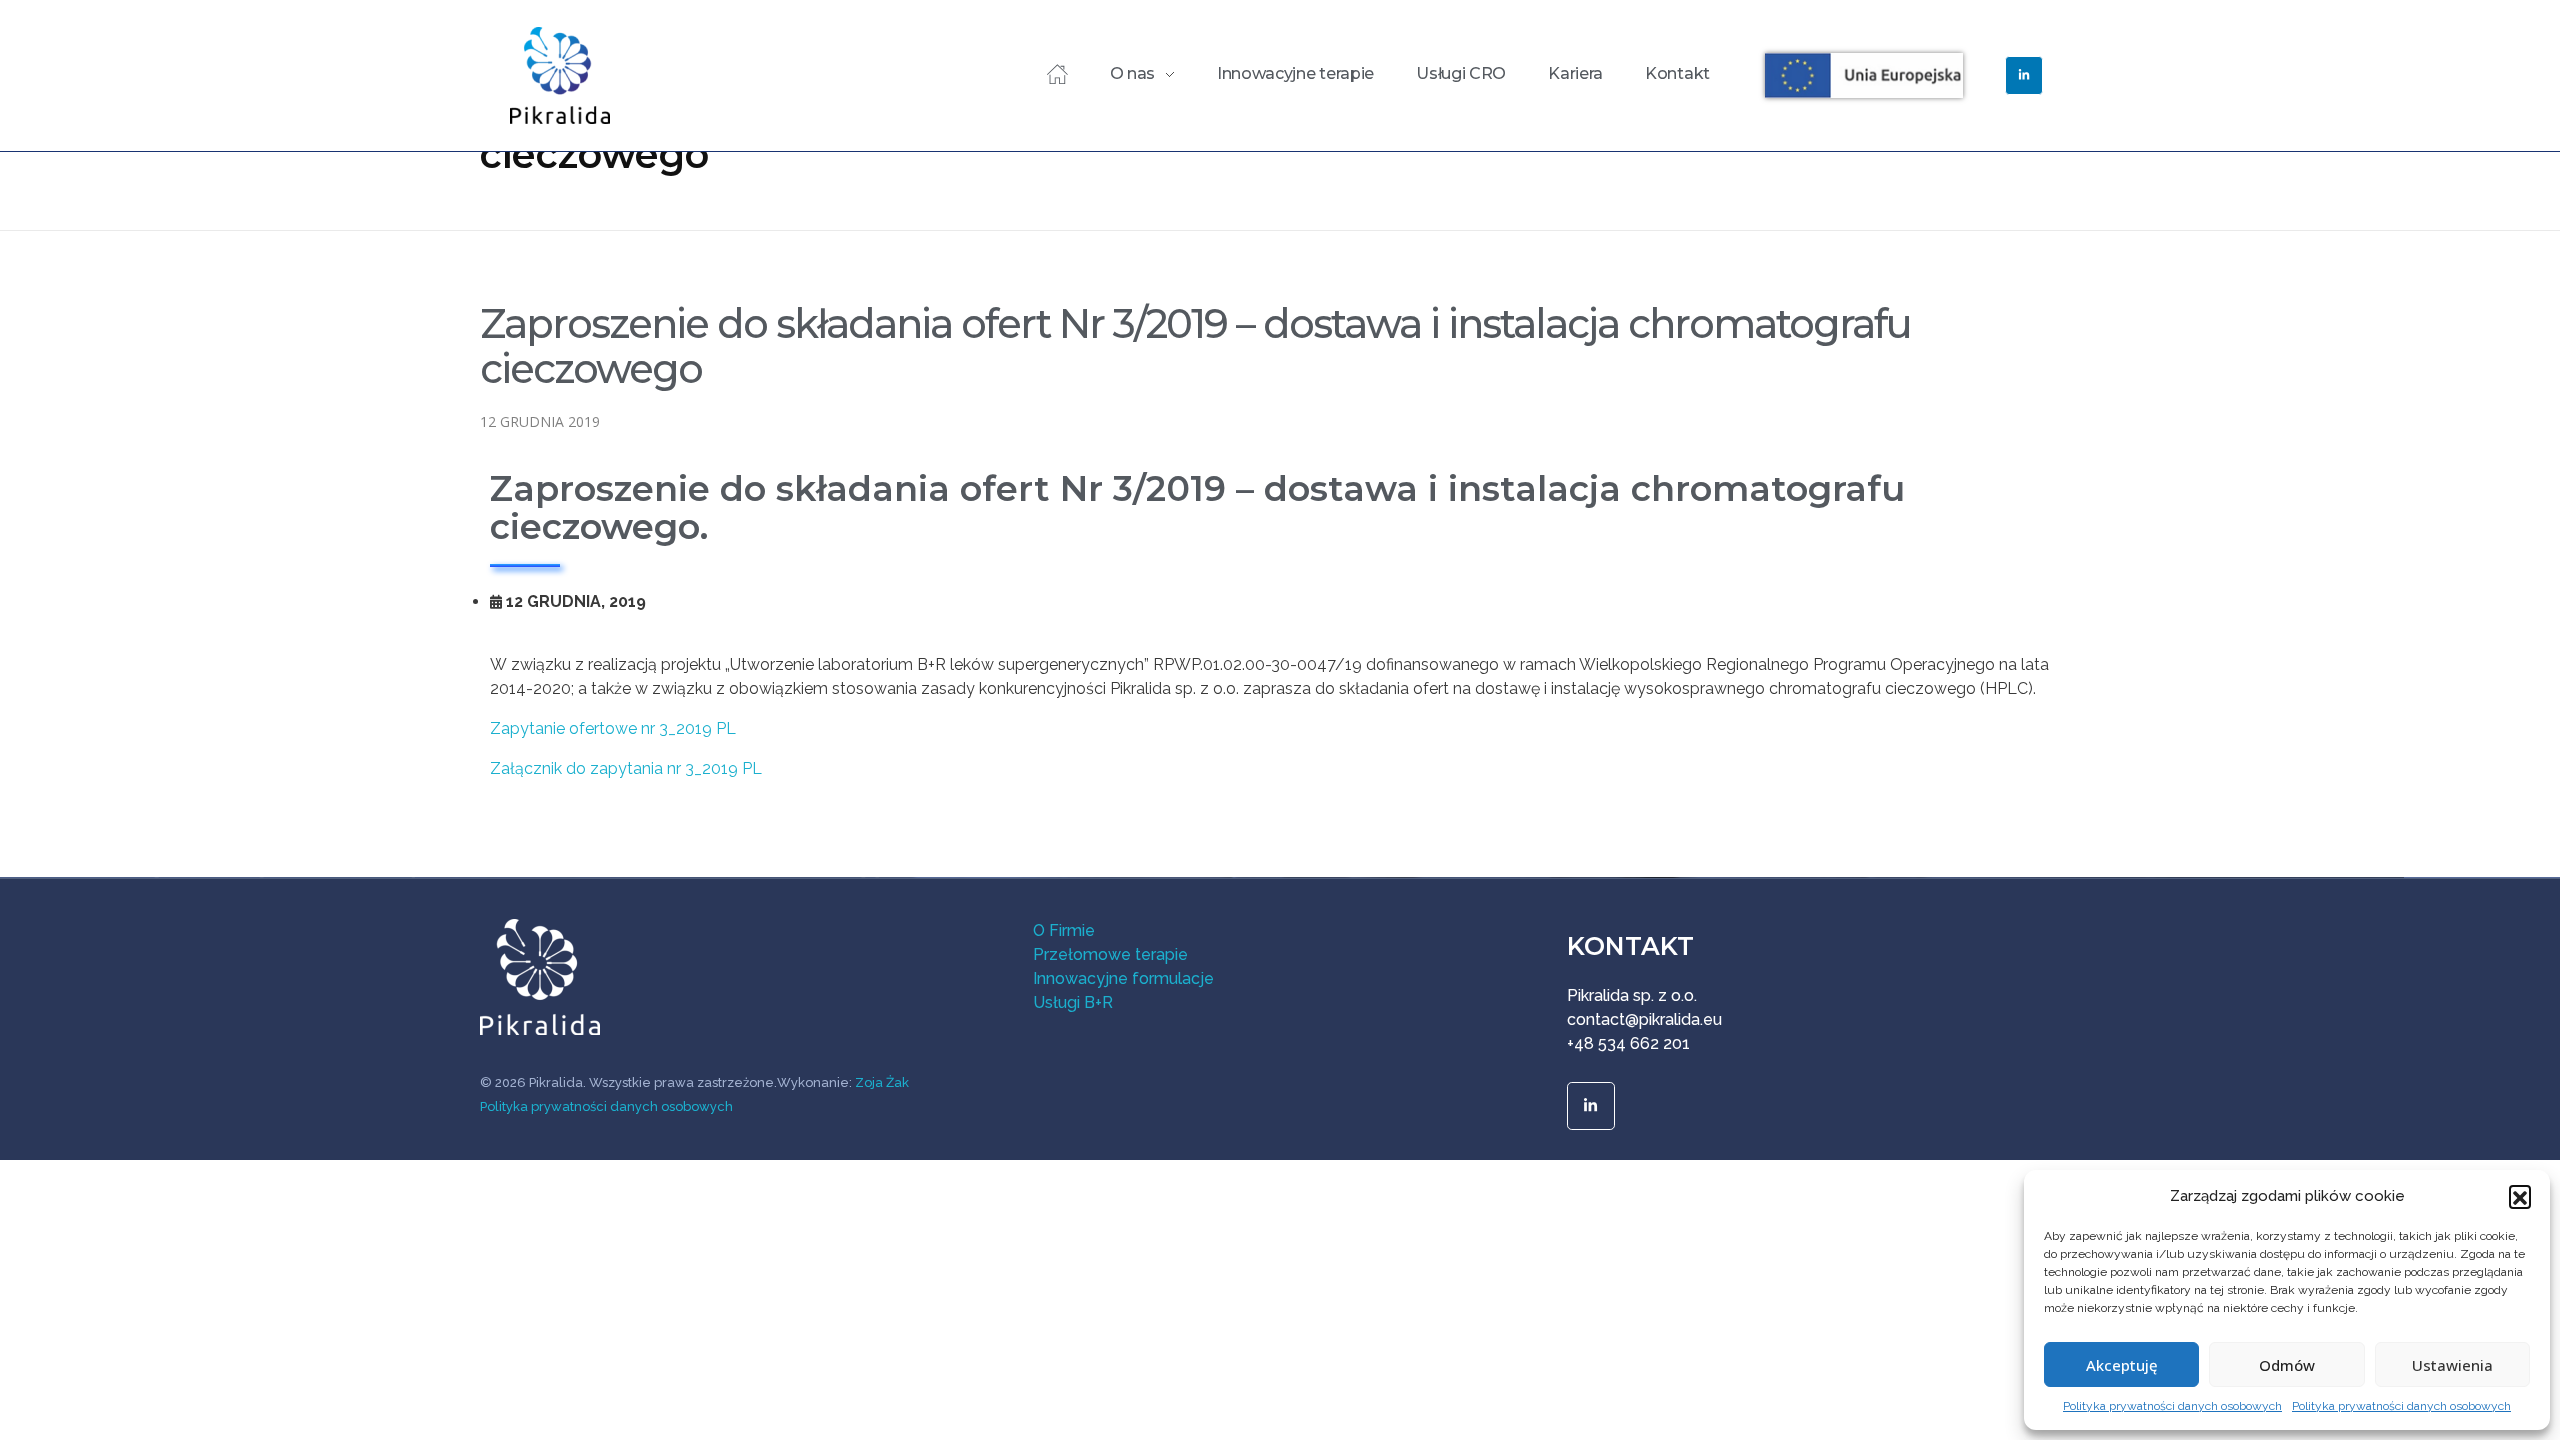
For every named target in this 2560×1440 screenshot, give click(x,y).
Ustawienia (2452, 1365)
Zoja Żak (882, 1082)
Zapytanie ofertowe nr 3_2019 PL (613, 728)
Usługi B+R (1073, 1002)
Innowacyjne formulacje (1123, 978)
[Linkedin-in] (2024, 75)
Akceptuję (2122, 1365)
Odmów (2287, 1365)
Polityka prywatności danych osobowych (2172, 1406)
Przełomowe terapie (1110, 954)
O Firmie (1064, 930)
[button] (2520, 1196)
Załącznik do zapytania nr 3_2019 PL (626, 768)
